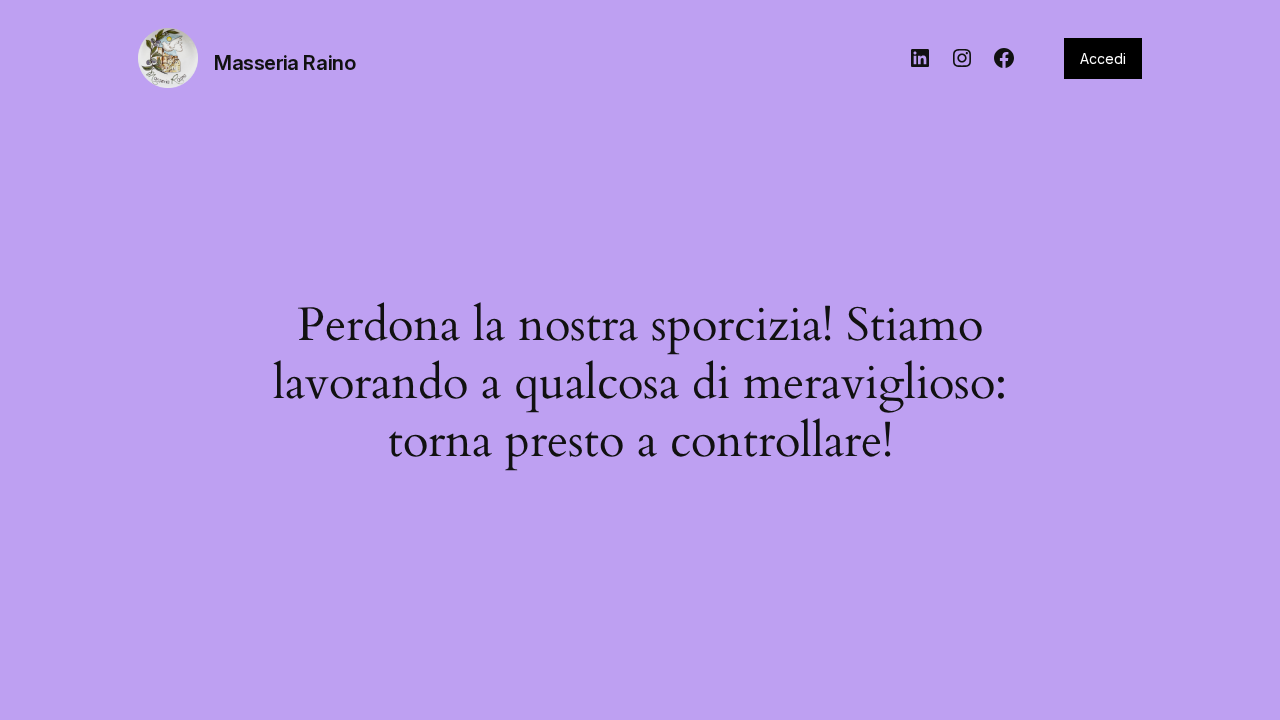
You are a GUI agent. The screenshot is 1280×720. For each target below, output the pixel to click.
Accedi (1103, 58)
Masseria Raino (284, 63)
